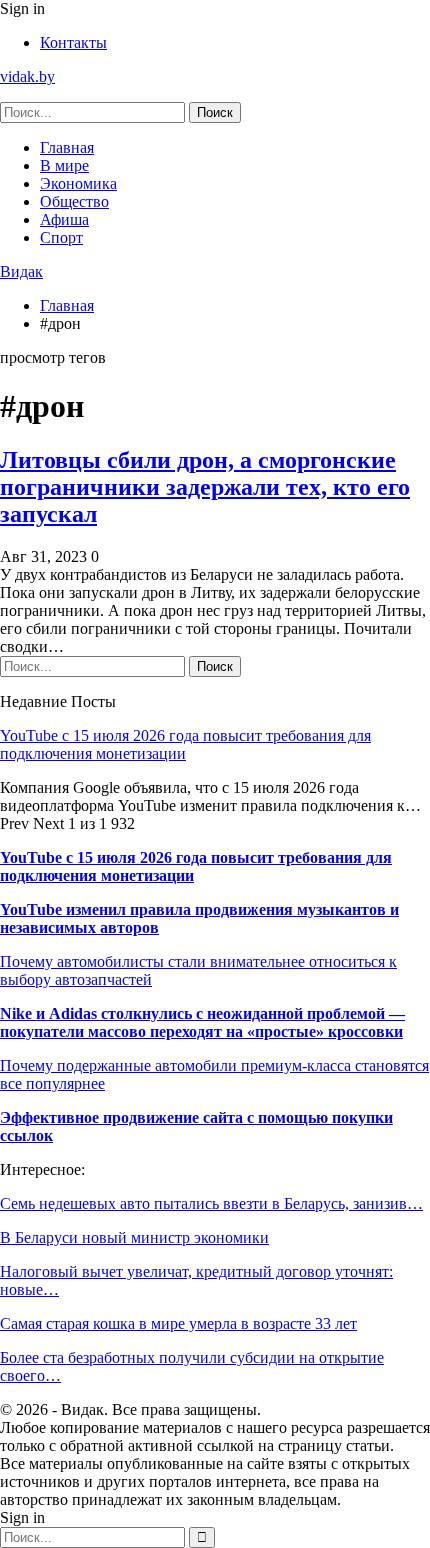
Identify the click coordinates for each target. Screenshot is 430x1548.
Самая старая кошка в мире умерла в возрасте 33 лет (178, 1323)
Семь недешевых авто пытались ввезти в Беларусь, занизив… (211, 1203)
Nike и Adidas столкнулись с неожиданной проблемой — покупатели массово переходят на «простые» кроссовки (202, 1022)
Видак (21, 271)
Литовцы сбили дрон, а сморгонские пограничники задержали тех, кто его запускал (205, 487)
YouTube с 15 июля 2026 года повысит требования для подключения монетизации (185, 744)
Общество (74, 201)
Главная (67, 147)
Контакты (73, 42)
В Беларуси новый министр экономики (134, 1237)
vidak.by (27, 76)
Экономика (78, 183)
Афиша (64, 219)
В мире (64, 165)
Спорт (61, 237)
